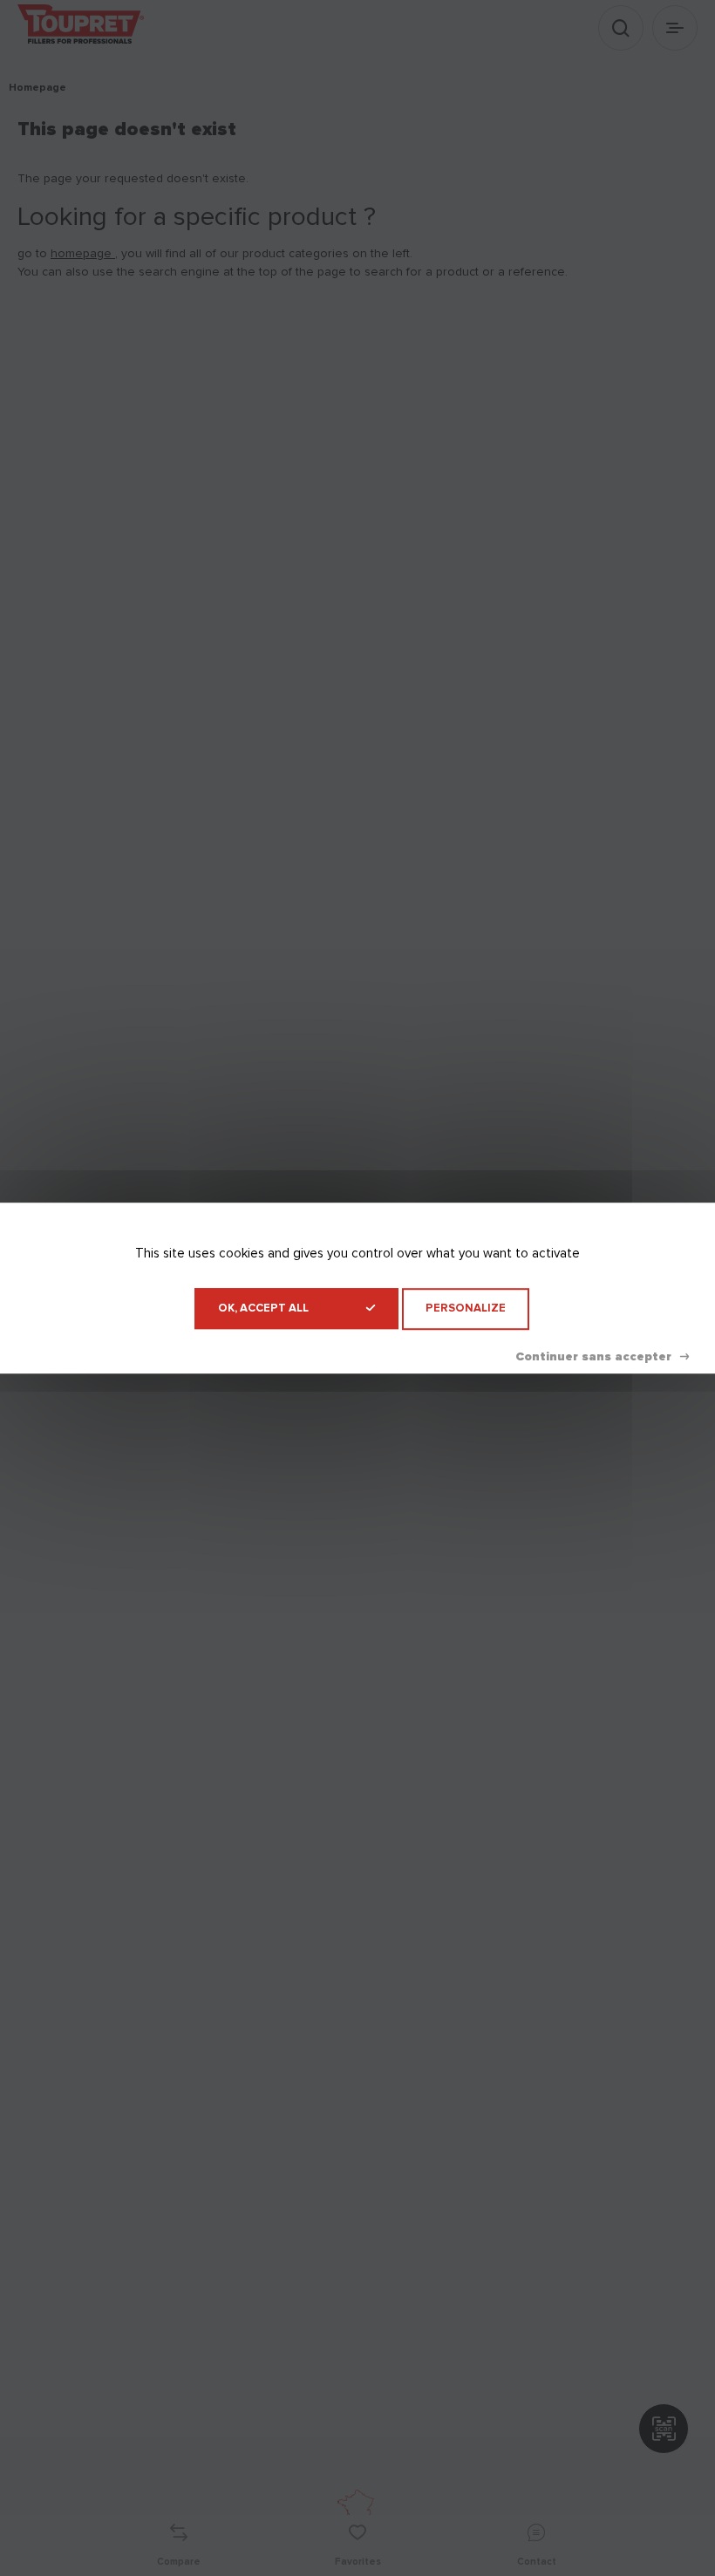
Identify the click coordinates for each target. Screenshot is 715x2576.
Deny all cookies (602, 1357)
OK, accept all (263, 1308)
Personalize (466, 1308)
